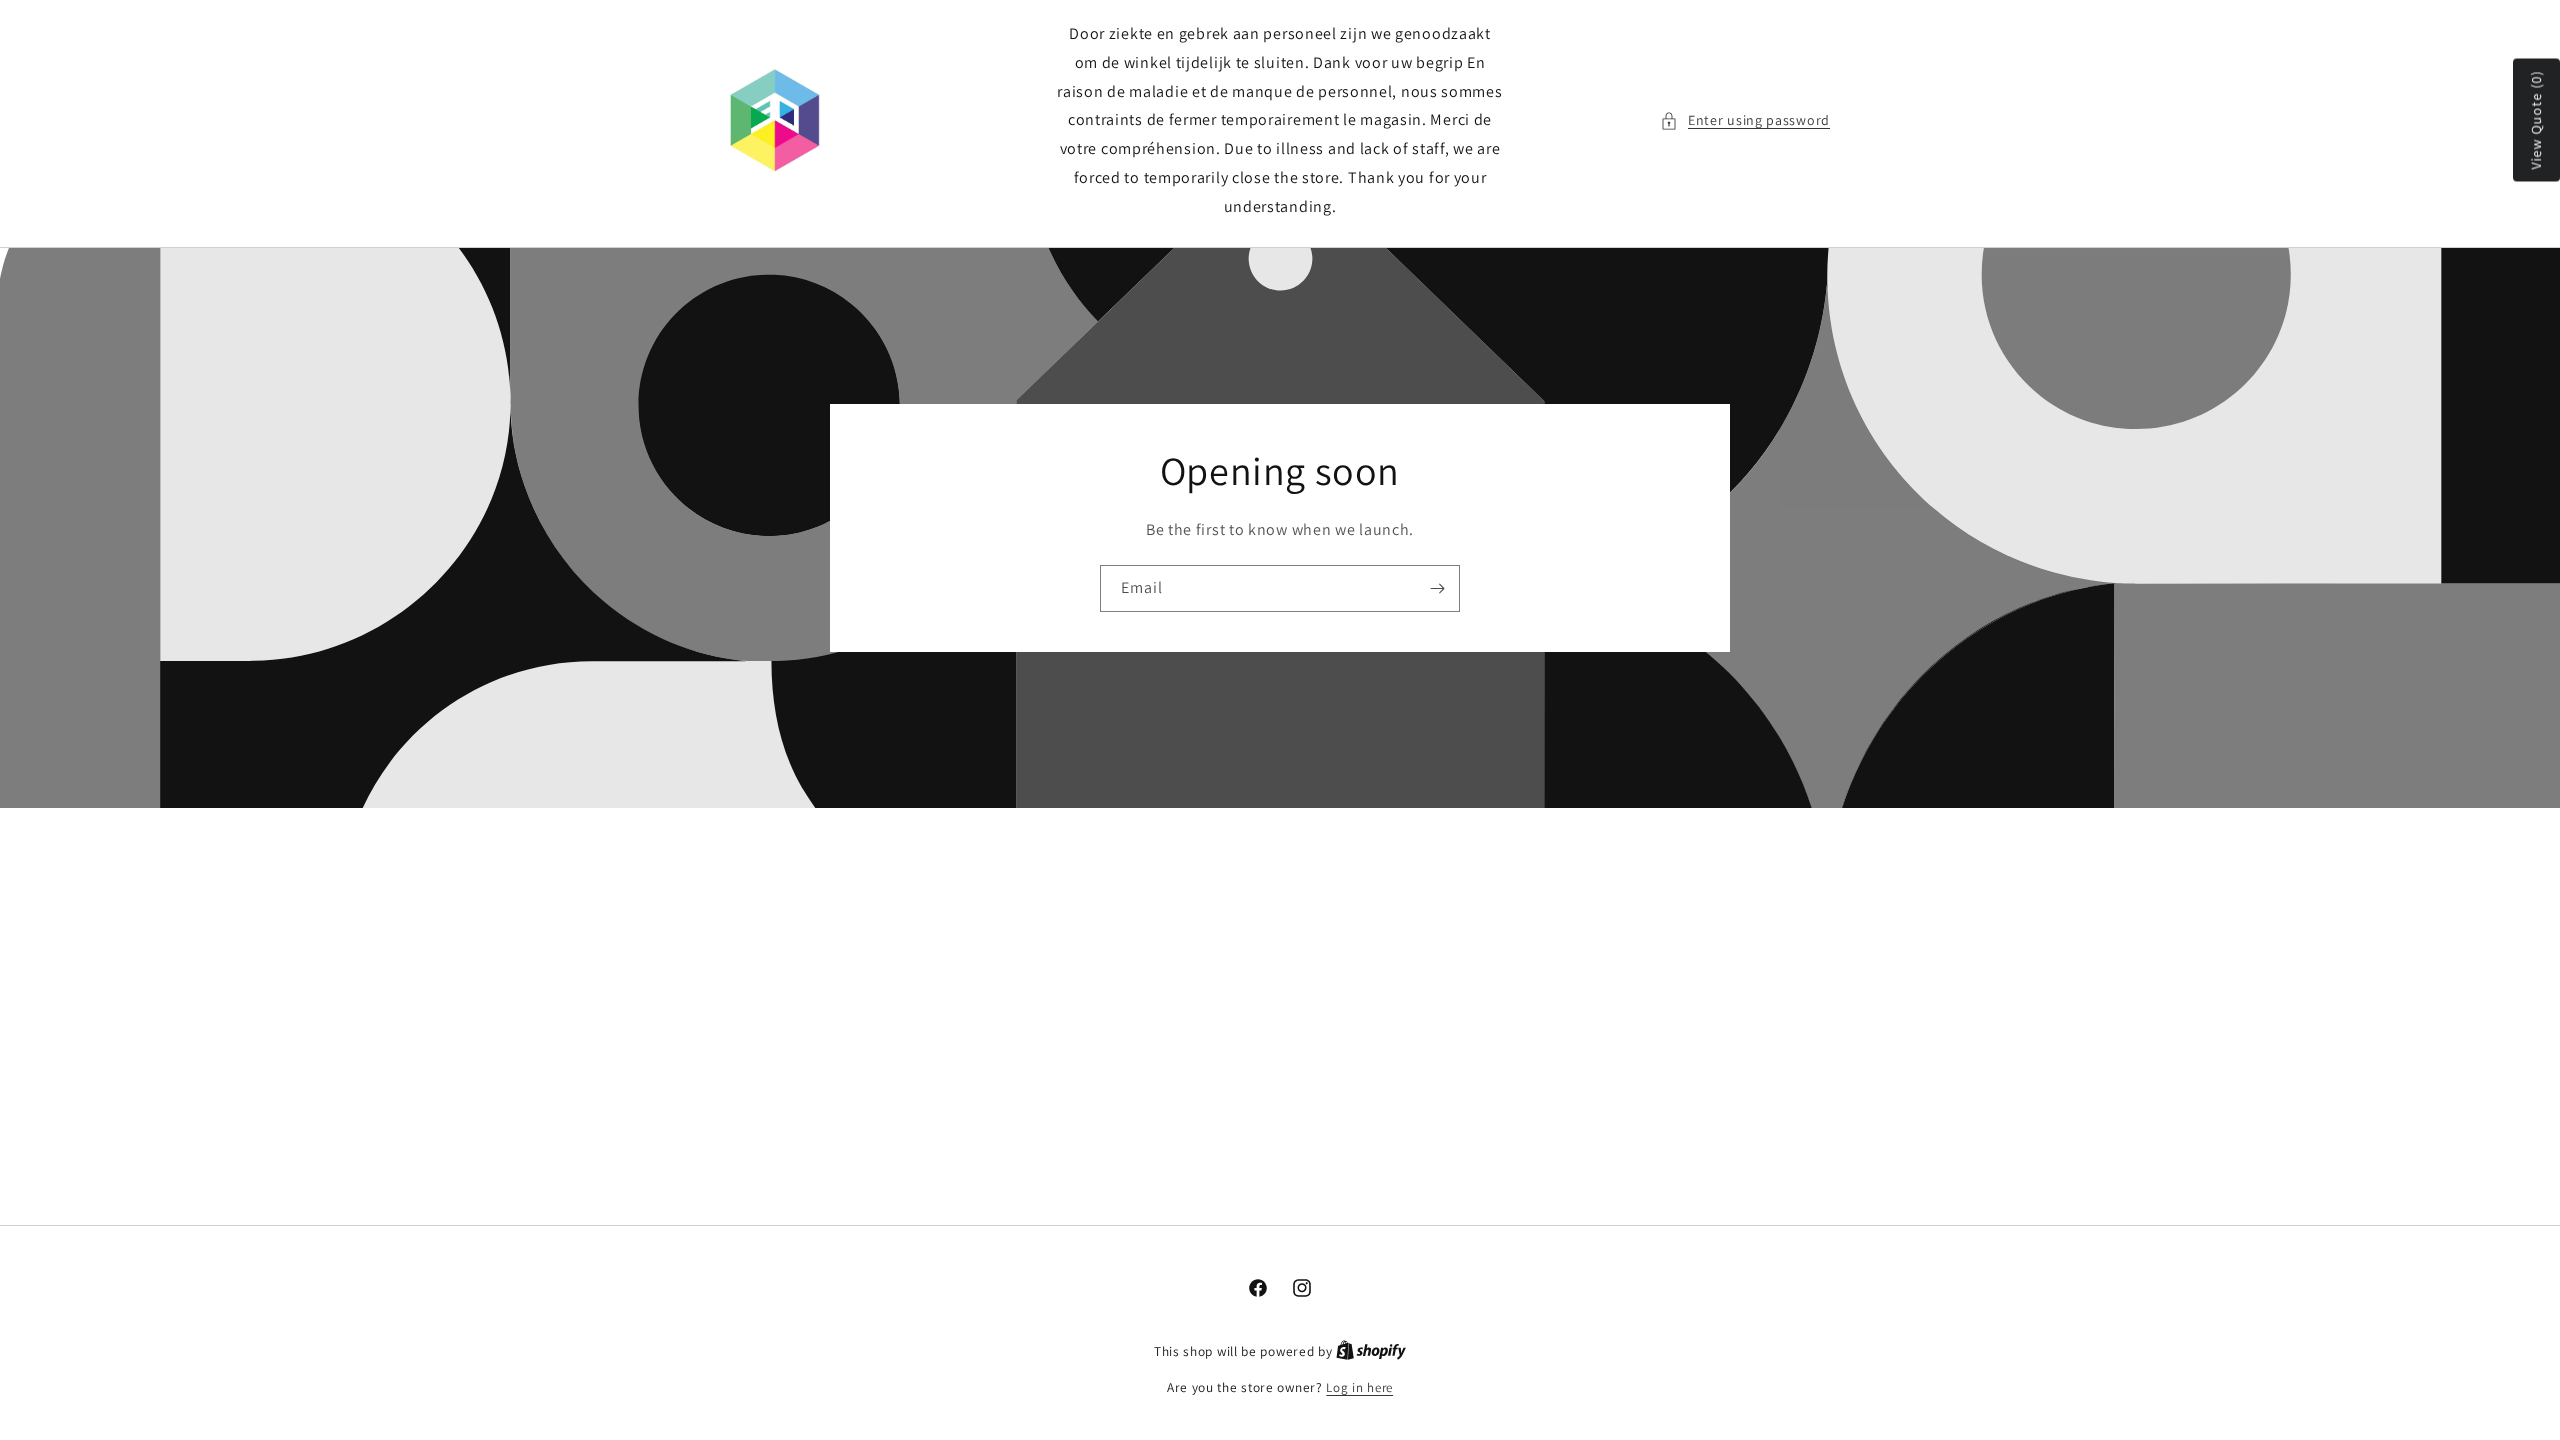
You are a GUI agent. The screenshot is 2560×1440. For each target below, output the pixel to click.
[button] (1745, 120)
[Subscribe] (1437, 587)
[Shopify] (1371, 1351)
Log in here (1359, 1387)
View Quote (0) (2536, 120)
